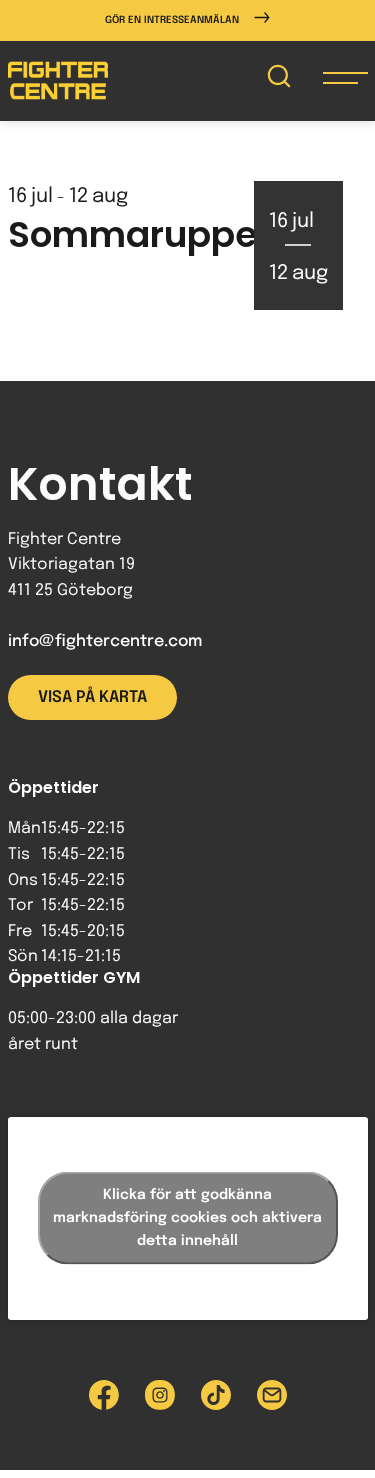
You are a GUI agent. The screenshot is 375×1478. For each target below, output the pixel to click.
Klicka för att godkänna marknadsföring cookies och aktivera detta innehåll (187, 1218)
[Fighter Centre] (58, 80)
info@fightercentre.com (105, 641)
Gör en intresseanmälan (172, 20)
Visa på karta (92, 697)
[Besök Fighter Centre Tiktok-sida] (216, 1395)
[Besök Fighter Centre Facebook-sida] (104, 1395)
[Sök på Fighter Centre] (279, 80)
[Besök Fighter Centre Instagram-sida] (160, 1395)
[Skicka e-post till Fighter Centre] (272, 1395)
